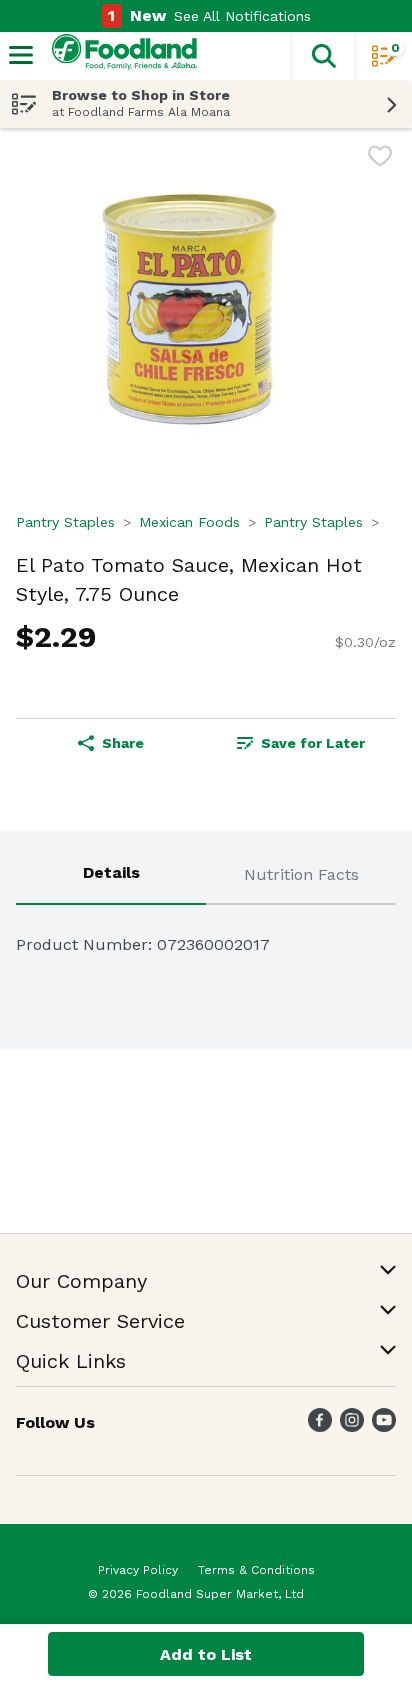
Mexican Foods (189, 522)
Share (123, 743)
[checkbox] (380, 159)
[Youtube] (384, 1426)
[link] (301, 743)
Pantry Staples (65, 522)
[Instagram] (352, 1426)
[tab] (111, 876)
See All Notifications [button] (242, 16)
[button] (323, 56)
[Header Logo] (120, 56)
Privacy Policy (138, 1570)
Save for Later (313, 743)
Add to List (206, 1654)
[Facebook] (320, 1426)
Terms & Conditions (256, 1570)
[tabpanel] (206, 937)
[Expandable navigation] (21, 55)
